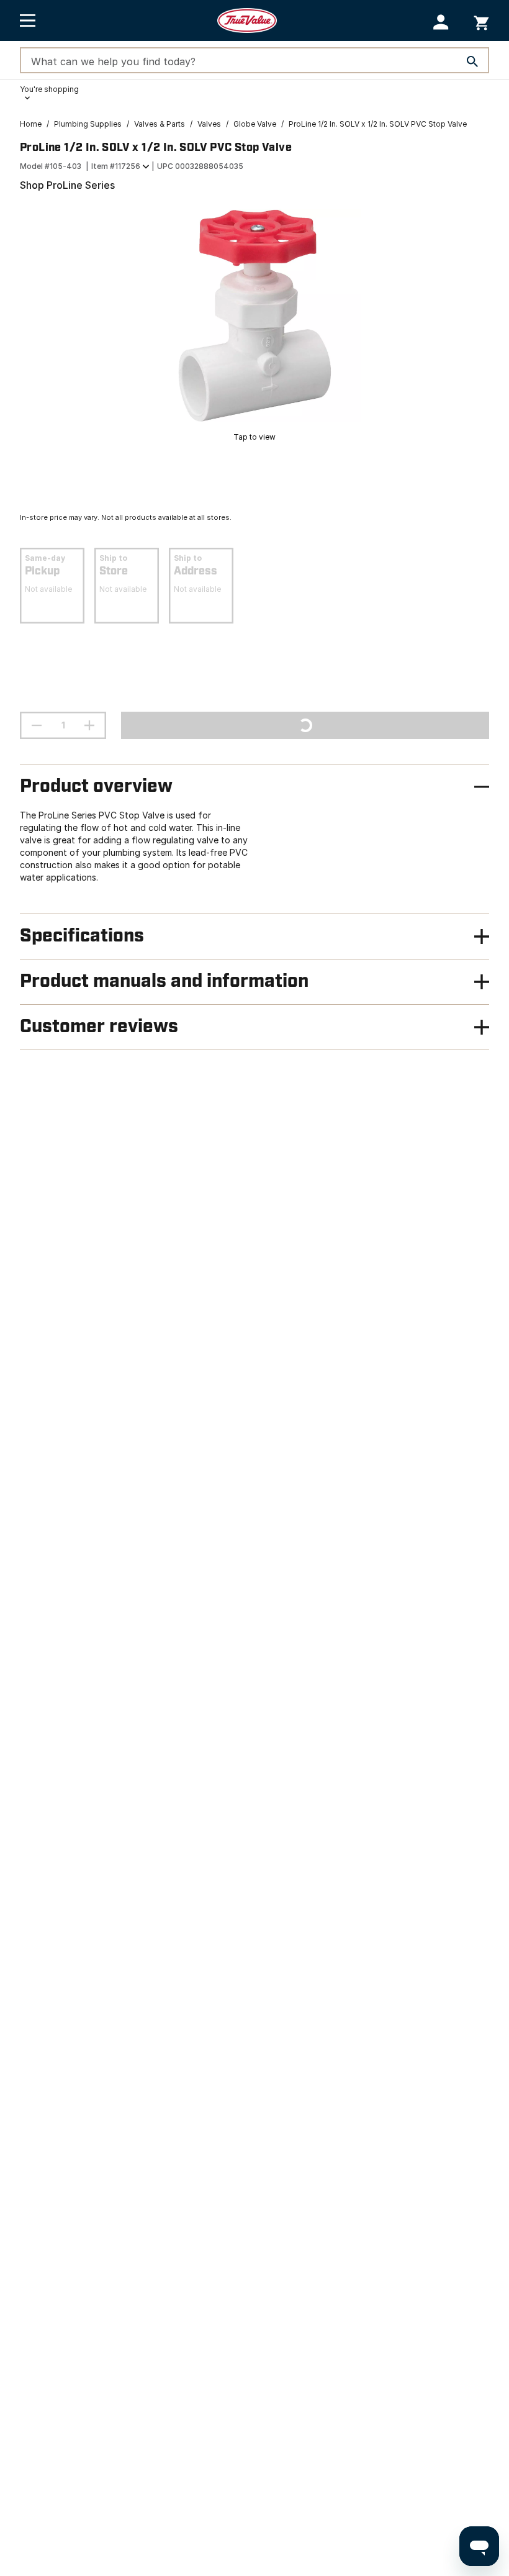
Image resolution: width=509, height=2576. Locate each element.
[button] (441, 22)
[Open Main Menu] (28, 20)
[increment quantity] (89, 725)
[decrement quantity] (37, 725)
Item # (116, 166)
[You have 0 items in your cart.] (481, 21)
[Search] (472, 61)
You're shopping (49, 89)
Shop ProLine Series (67, 185)
